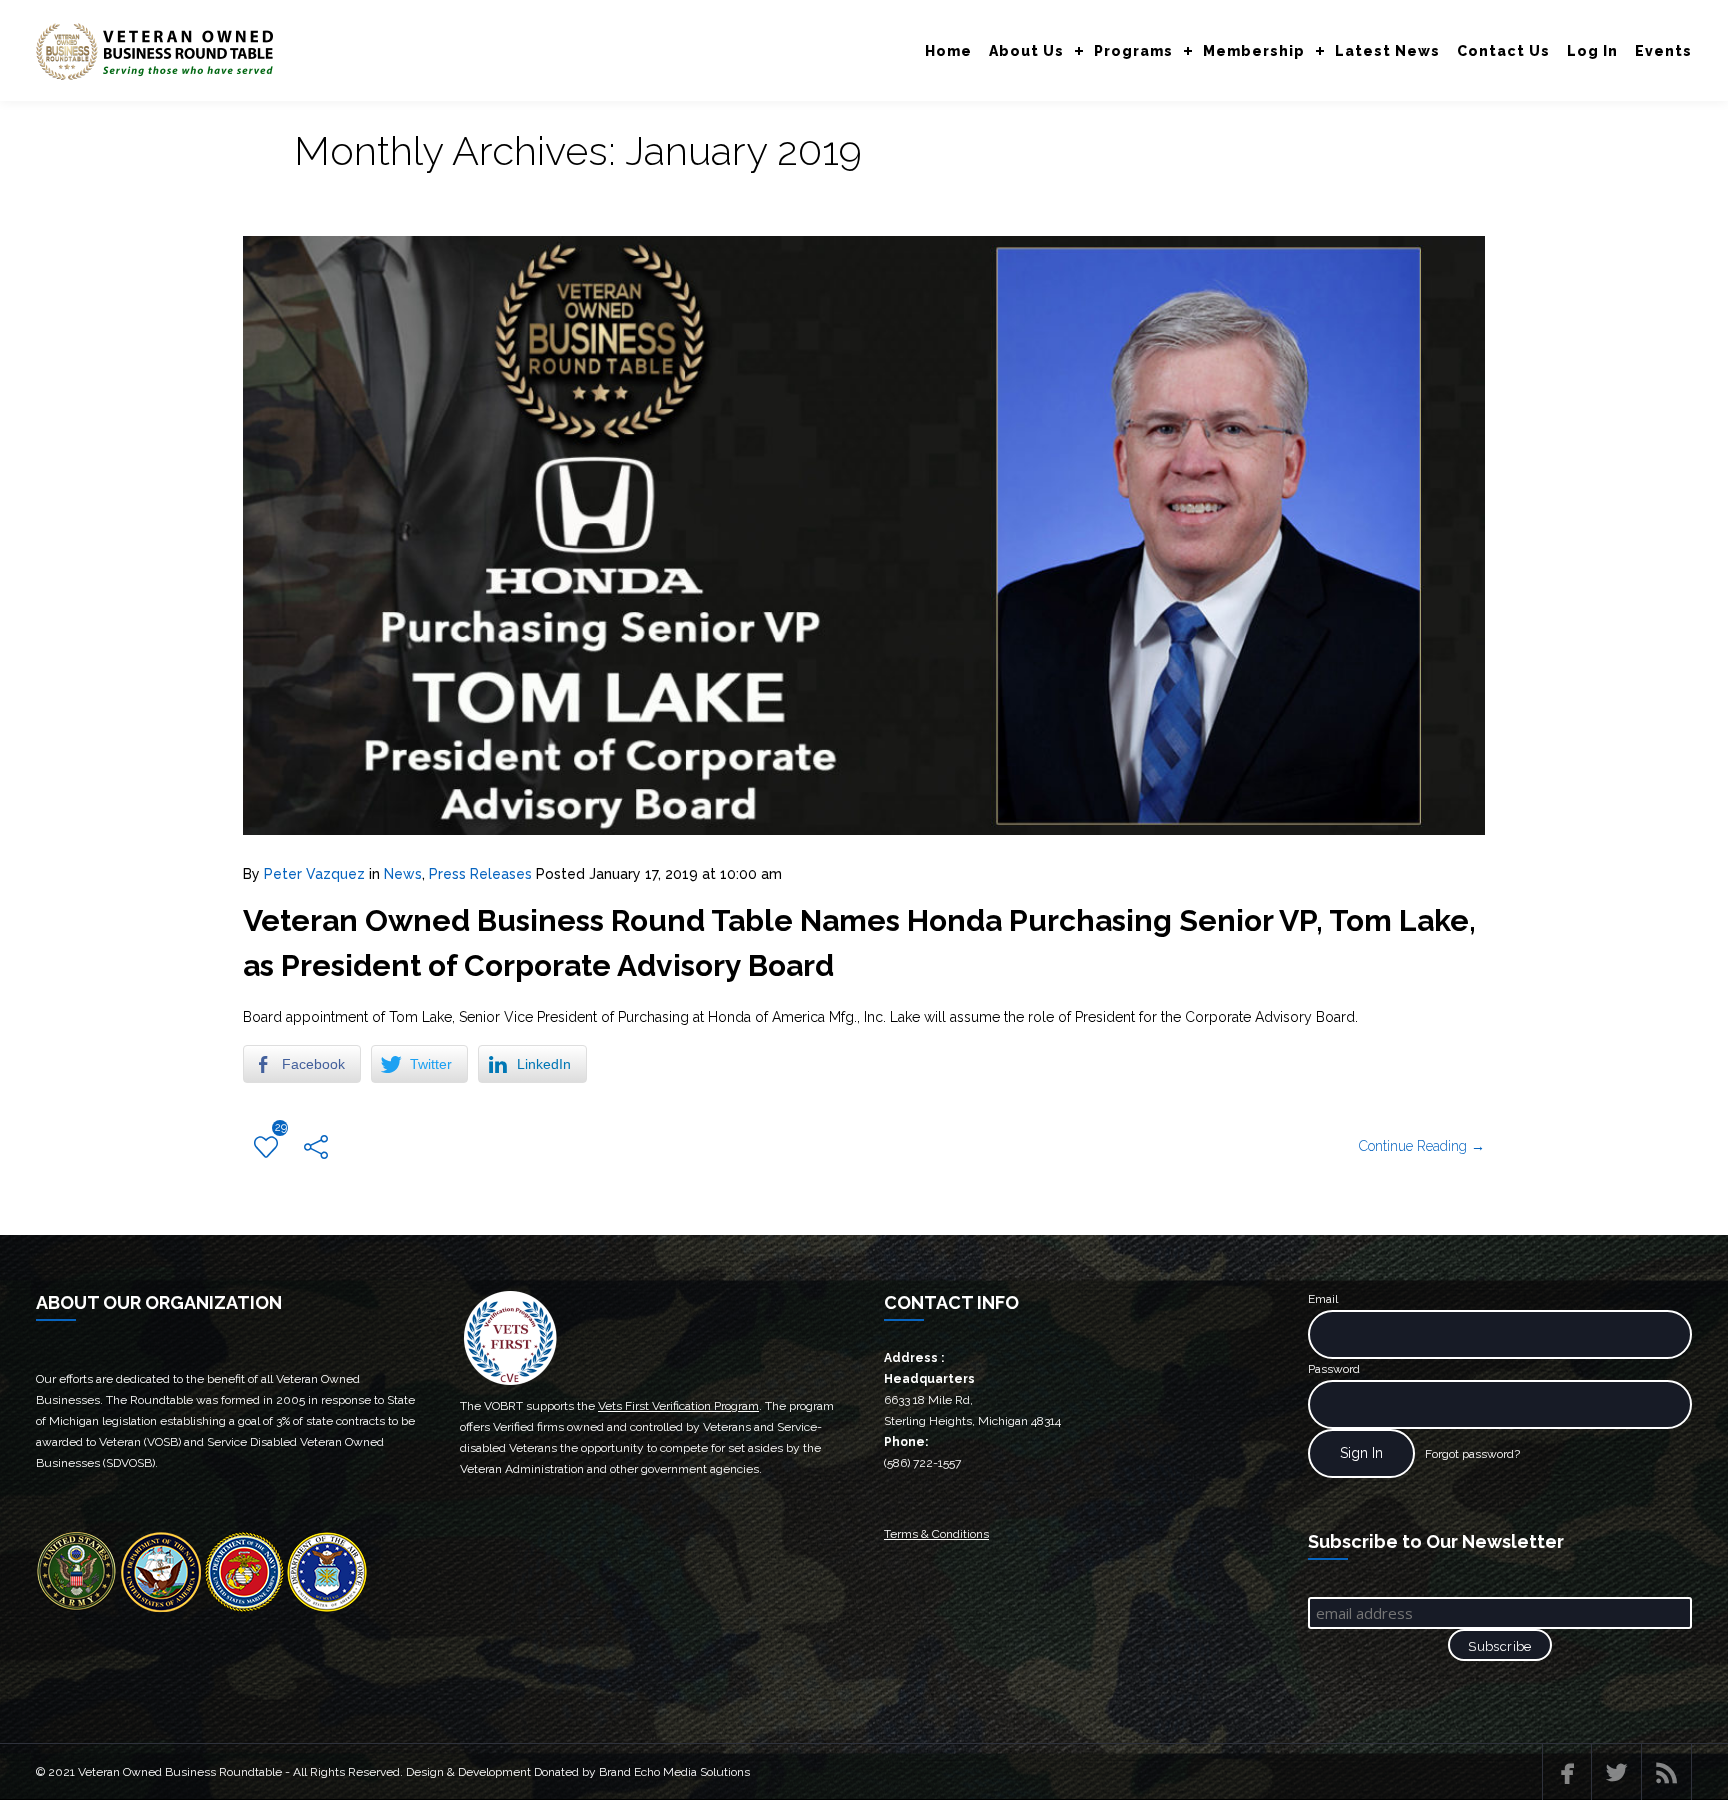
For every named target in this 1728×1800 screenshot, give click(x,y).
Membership (1254, 51)
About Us (1026, 51)
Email (1323, 1299)
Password (1334, 1369)
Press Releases (480, 874)
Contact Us (1503, 51)
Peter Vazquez (314, 874)
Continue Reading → (1422, 1146)
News (403, 874)
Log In (1592, 51)
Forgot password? (1472, 1454)
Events (1663, 51)
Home (948, 51)
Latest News (1387, 51)
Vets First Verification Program (678, 1406)
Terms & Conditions (936, 1534)
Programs (1133, 51)
